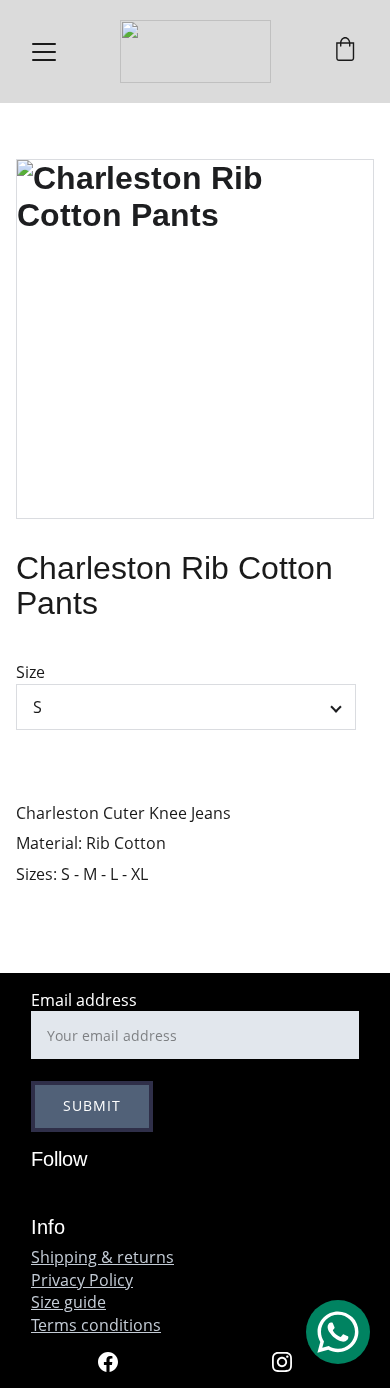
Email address (84, 1000)
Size (30, 672)
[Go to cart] (345, 51)
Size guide (68, 1302)
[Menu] (44, 52)
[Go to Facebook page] (118, 1362)
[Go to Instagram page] (282, 1362)
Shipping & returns (102, 1257)
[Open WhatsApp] (338, 1332)
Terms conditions (96, 1325)
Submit (92, 1105)
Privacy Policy (82, 1280)
